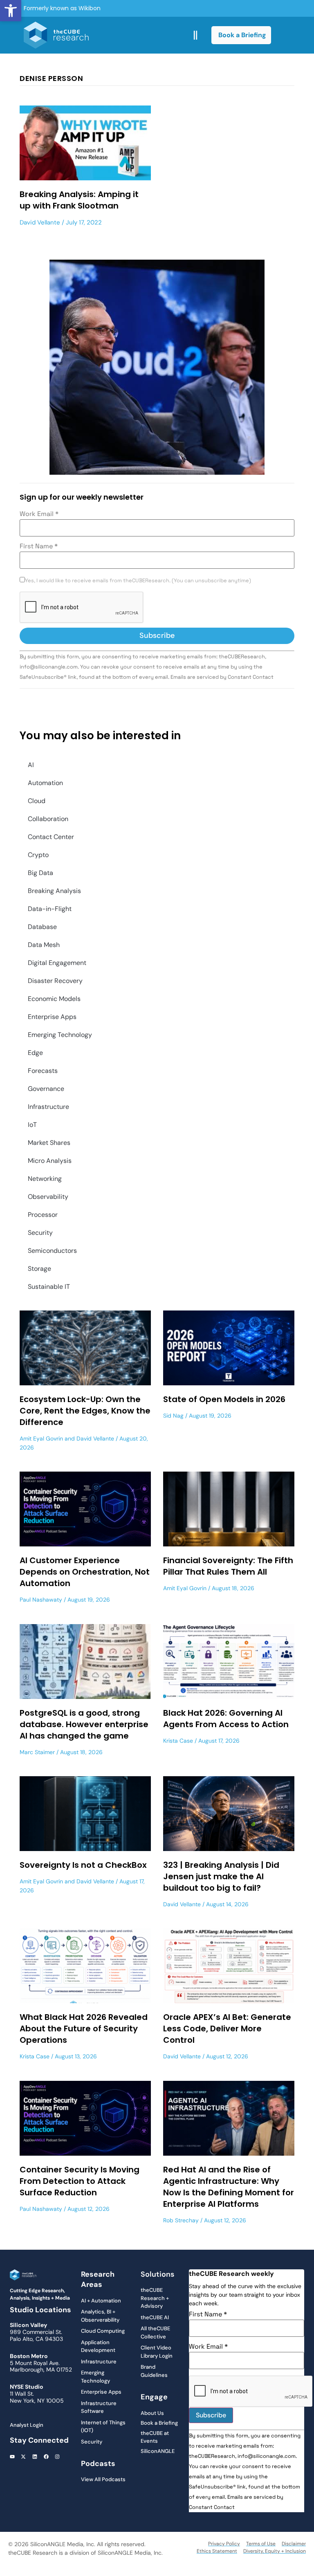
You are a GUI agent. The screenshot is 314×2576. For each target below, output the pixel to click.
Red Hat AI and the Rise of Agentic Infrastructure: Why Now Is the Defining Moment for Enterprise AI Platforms (229, 2187)
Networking (45, 1179)
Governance (46, 1089)
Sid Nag (173, 1416)
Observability (48, 1197)
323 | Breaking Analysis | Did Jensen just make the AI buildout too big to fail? (221, 1876)
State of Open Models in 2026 (224, 1399)
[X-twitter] (24, 2457)
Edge (35, 1053)
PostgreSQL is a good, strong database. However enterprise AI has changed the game (84, 1724)
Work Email (39, 514)
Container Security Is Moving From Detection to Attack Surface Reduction (80, 2181)
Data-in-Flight (50, 909)
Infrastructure (48, 1107)
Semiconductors (52, 1251)
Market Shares (49, 1143)
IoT (32, 1125)
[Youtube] (12, 2457)
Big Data (40, 873)
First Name (39, 546)
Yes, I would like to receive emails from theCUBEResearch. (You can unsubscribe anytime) (138, 581)
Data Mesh (44, 945)
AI (31, 765)
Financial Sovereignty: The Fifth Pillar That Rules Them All (228, 1566)
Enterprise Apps (52, 1017)
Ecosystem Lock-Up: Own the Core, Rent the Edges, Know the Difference (85, 1411)
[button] (11, 11)
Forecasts (43, 1071)
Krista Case (178, 1741)
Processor (43, 1215)
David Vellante (40, 222)
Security (40, 1233)
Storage (39, 1269)
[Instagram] (57, 2457)
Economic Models (54, 999)
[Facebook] (46, 2457)
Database (42, 927)
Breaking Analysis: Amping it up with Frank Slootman (79, 200)
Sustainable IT (49, 1287)
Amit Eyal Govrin (41, 1438)
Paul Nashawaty (41, 1600)
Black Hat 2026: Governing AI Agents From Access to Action (226, 1719)
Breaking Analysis (54, 891)
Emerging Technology (60, 1035)
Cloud (37, 801)
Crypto (38, 855)
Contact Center (51, 837)
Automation (45, 783)
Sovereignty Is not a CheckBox (83, 1865)
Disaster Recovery (55, 981)
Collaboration (48, 819)
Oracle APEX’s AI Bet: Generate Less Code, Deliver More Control (227, 2028)
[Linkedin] (35, 2457)
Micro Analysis (50, 1161)
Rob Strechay (181, 2220)
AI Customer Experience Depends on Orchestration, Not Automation (85, 1572)
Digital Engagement (57, 963)
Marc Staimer (37, 1752)
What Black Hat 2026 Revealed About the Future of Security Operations (84, 2028)
